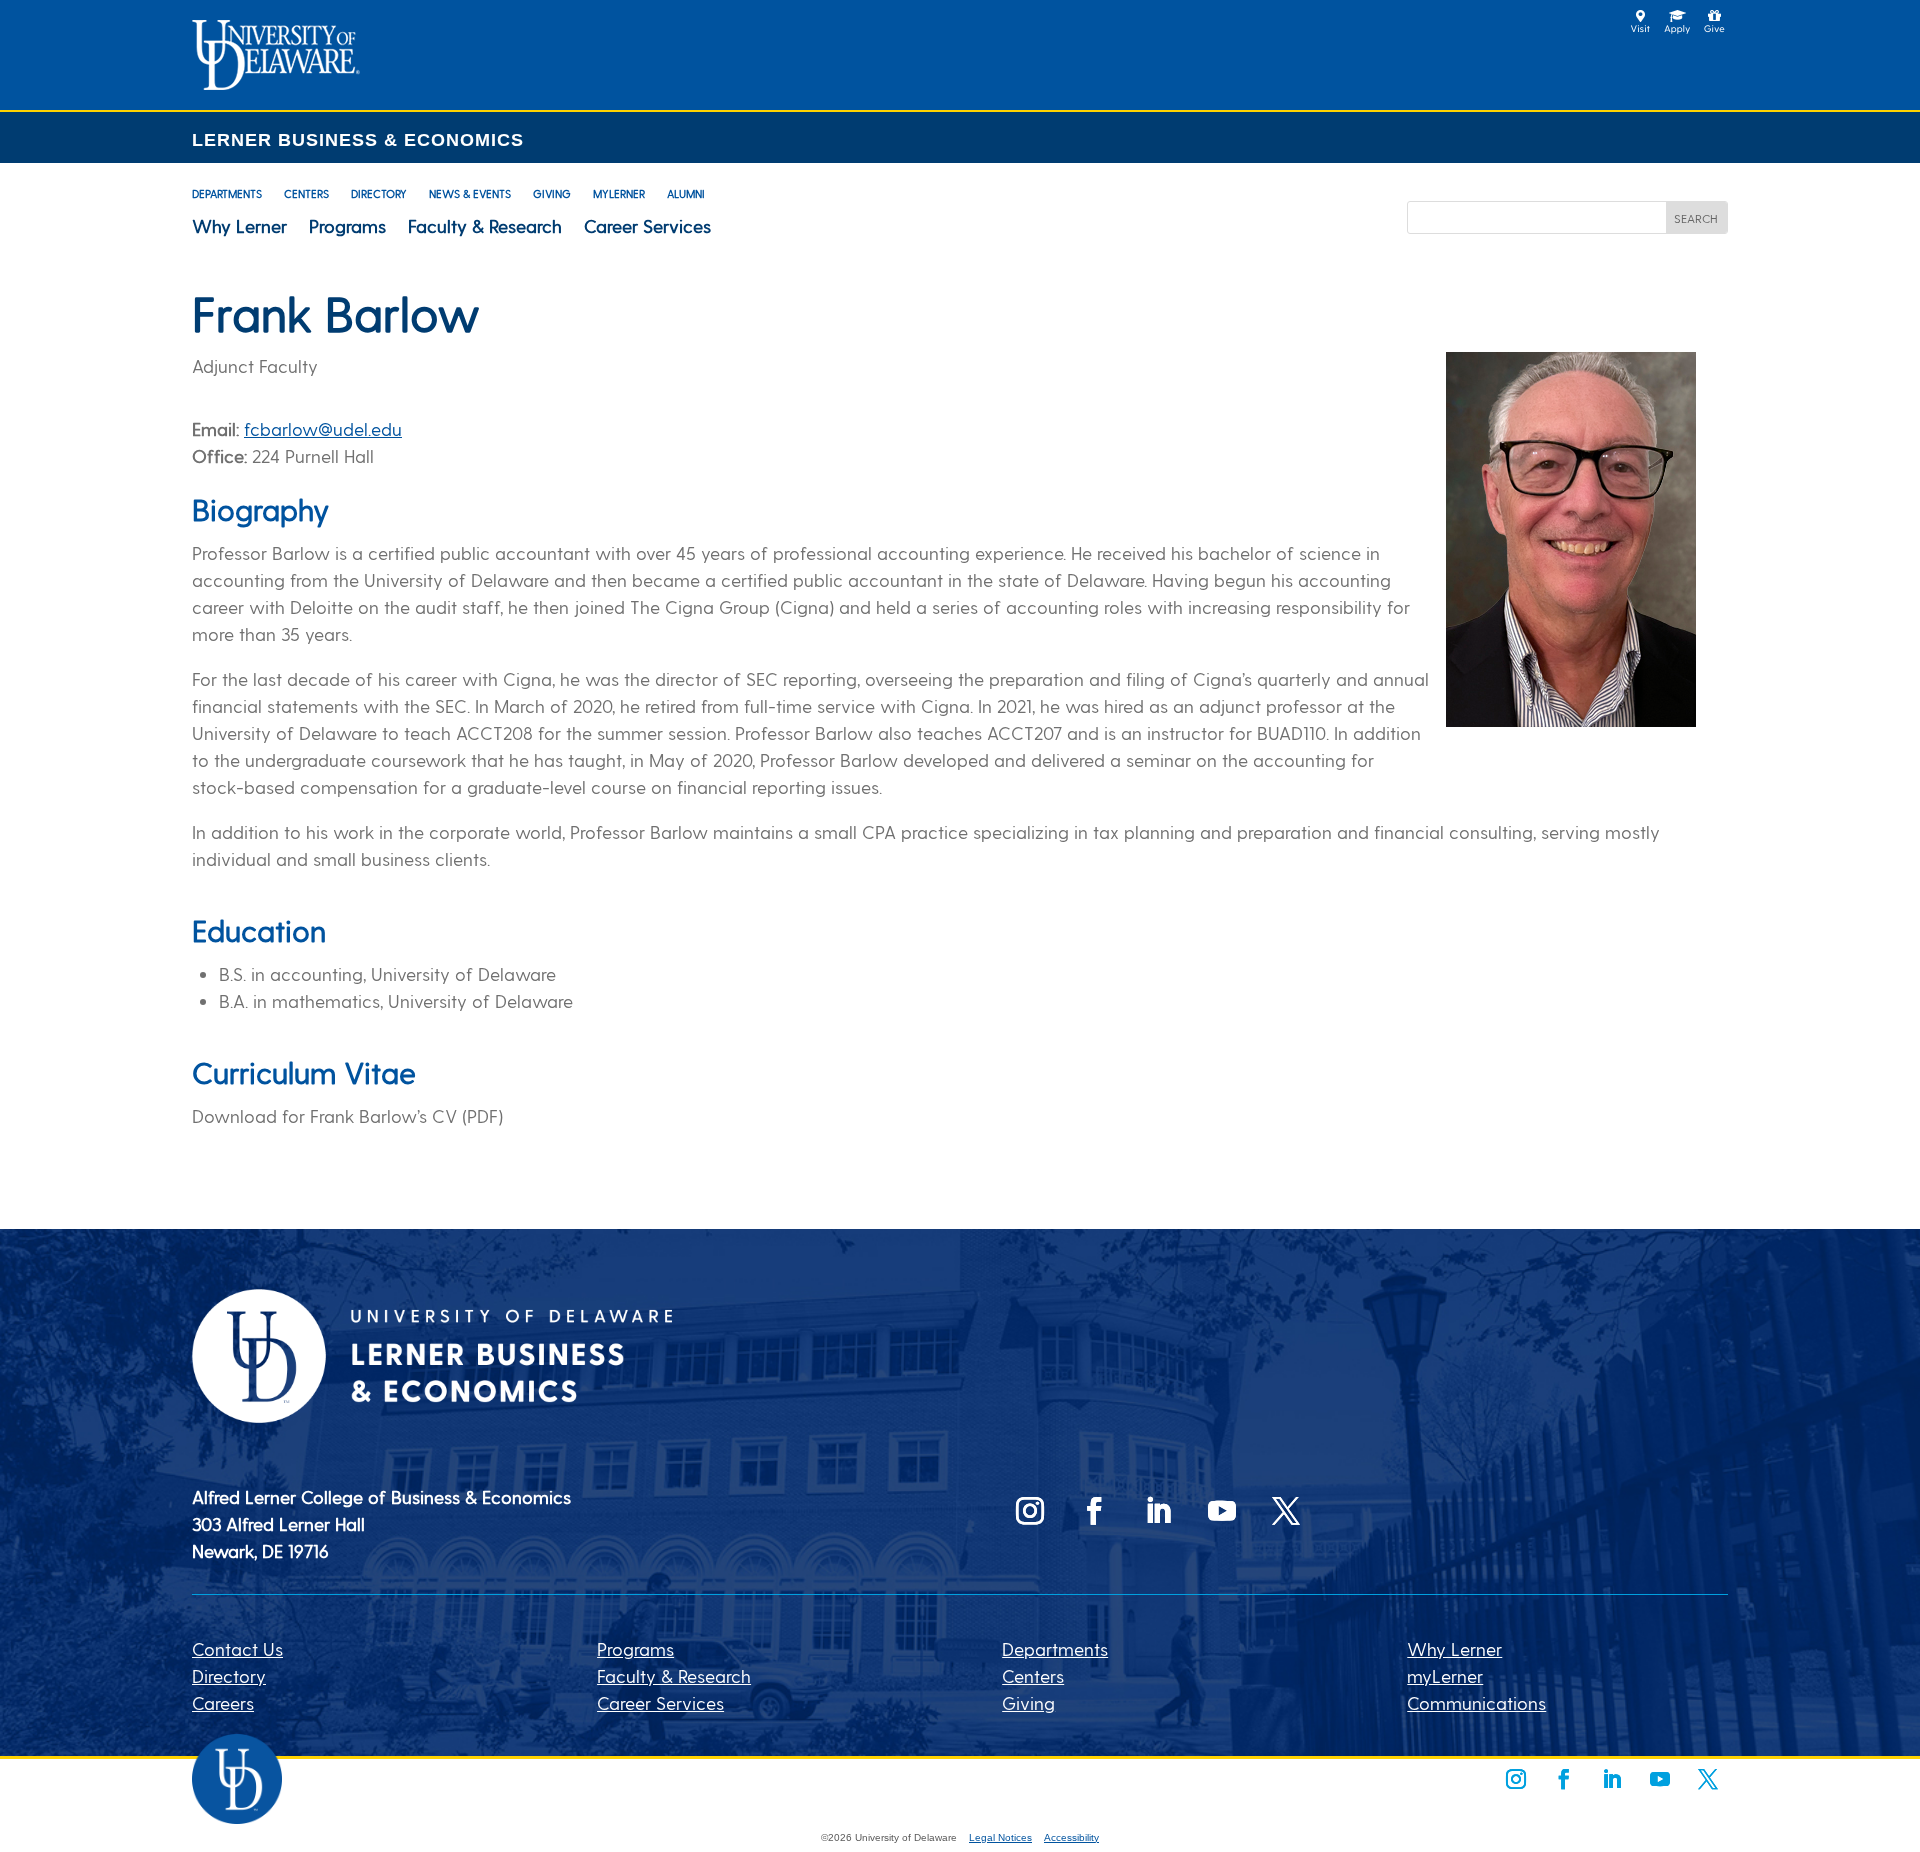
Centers (306, 193)
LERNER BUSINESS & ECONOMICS (358, 140)
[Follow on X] (1286, 1511)
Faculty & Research (485, 226)
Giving (552, 193)
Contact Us (237, 1648)
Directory (379, 193)
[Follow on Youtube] (1222, 1511)
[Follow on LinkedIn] (1158, 1511)
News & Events (470, 193)
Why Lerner (239, 226)
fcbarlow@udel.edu (323, 428)
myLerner (619, 193)
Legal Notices (1000, 1837)
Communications (1476, 1702)
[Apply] (276, 82)
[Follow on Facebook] (1094, 1511)
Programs (347, 226)
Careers (223, 1702)
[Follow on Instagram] (1030, 1511)
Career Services (647, 226)
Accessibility (1071, 1837)
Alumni (686, 193)
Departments (227, 193)
